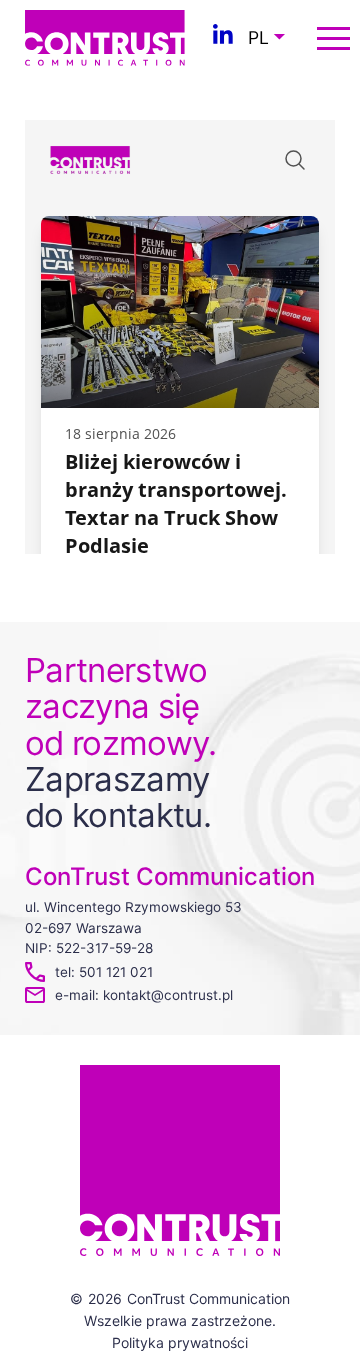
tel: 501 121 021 (104, 972)
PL (258, 38)
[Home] (105, 36)
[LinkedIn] (223, 38)
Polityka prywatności (180, 1342)
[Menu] (333, 38)
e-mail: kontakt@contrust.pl (144, 995)
